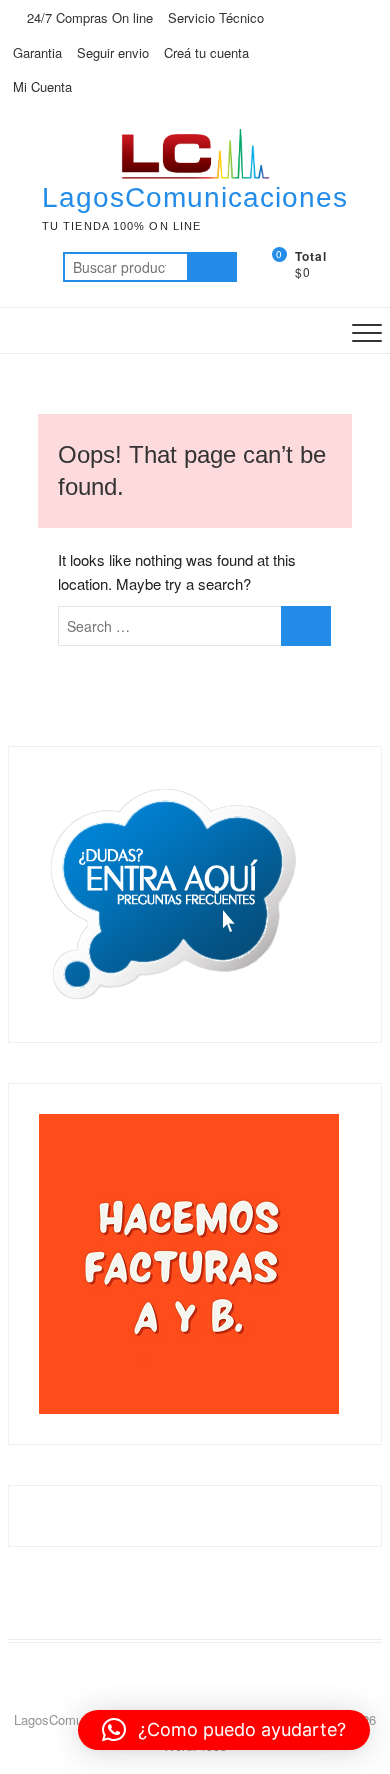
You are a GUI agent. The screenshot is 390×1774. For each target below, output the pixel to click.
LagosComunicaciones (195, 197)
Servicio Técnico (216, 17)
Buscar (212, 267)
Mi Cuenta (42, 86)
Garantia (37, 52)
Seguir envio (113, 52)
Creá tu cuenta (206, 52)
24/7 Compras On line (88, 17)
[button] (224, 1730)
